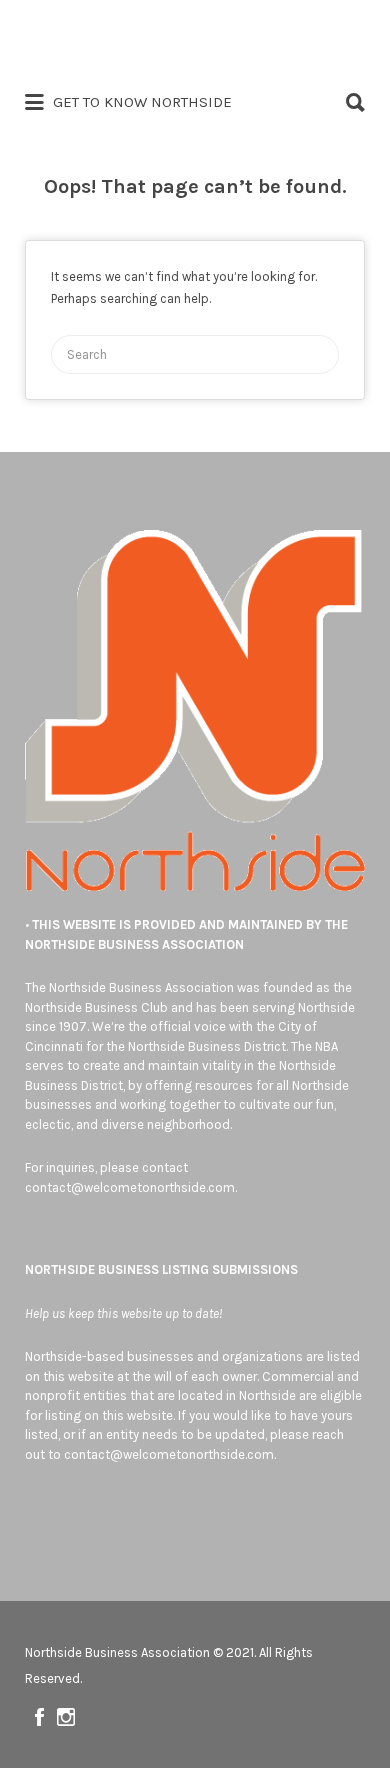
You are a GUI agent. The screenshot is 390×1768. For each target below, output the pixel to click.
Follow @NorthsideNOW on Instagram (66, 1717)
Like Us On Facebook (39, 1717)
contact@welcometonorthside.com (130, 1187)
